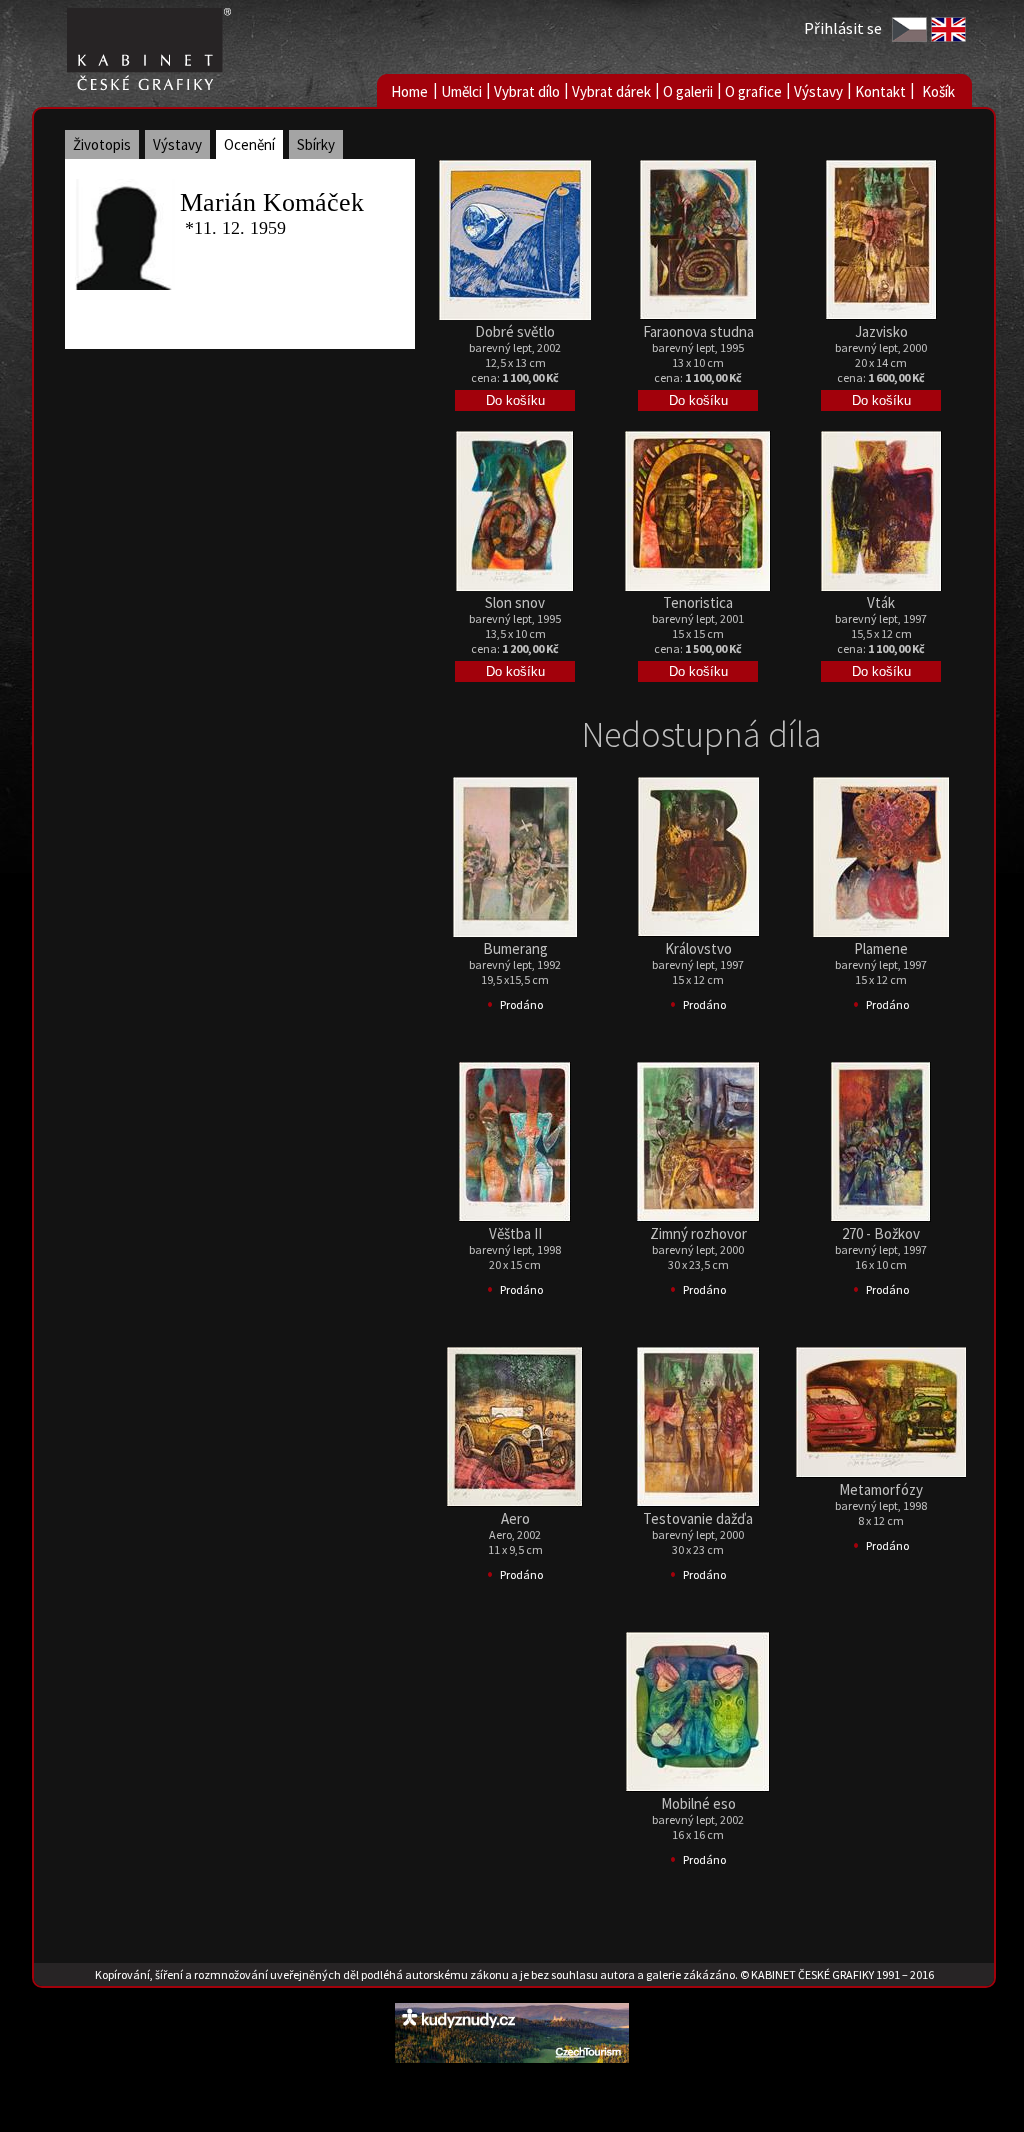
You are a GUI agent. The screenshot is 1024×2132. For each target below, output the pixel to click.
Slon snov (515, 602)
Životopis (102, 144)
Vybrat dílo (527, 91)
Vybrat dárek (611, 91)
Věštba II (515, 1233)
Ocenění (249, 144)
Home (409, 91)
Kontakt (880, 91)
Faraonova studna (698, 331)
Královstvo (698, 948)
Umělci (461, 91)
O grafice (753, 91)
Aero (515, 1518)
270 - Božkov (881, 1233)
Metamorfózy (881, 1489)
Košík (938, 91)
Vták (881, 602)
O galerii (688, 91)
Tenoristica (698, 602)
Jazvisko (881, 331)
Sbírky (316, 144)
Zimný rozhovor (698, 1233)
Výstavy (818, 91)
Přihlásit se (843, 28)
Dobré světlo (515, 331)
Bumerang (515, 948)
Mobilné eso (698, 1803)
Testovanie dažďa (698, 1518)
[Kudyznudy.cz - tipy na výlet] (512, 2057)
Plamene (881, 948)
